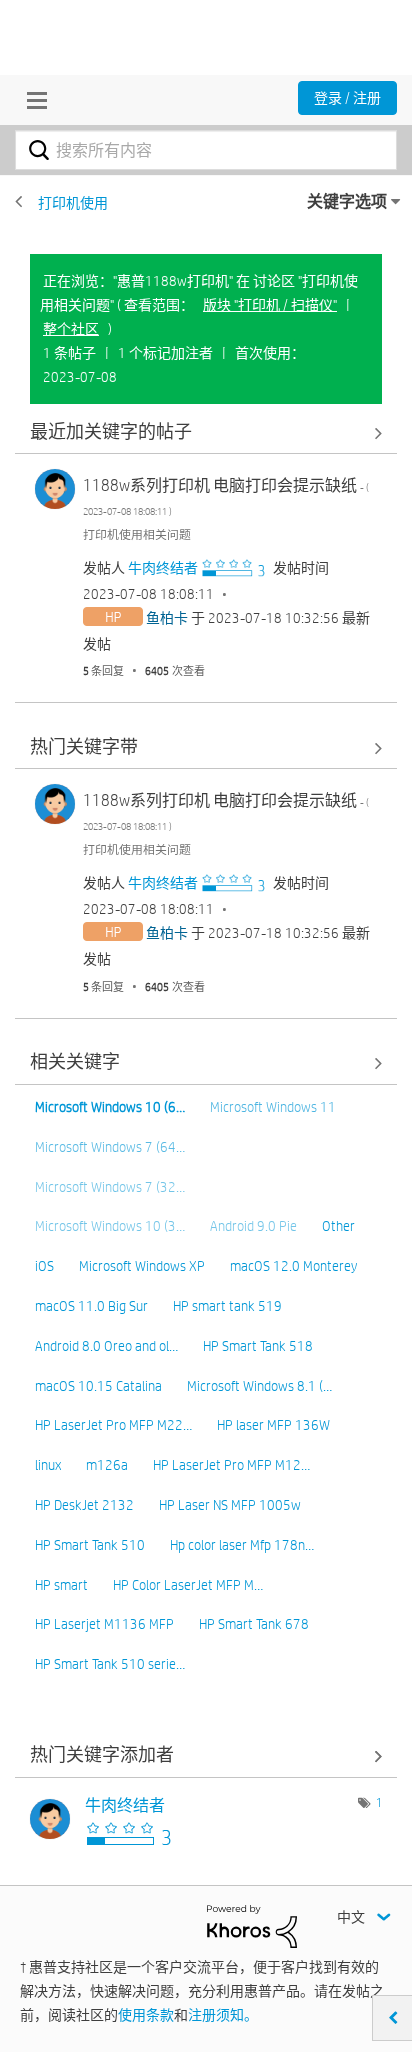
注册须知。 (223, 2015)
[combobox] (206, 150)
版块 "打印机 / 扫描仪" (270, 305)
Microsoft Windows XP (142, 1266)
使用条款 (146, 2015)
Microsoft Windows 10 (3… (110, 1226)
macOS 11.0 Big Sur (91, 1306)
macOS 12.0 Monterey (293, 1266)
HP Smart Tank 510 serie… (110, 1664)
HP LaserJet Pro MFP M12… (231, 1465)
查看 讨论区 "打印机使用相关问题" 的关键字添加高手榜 (206, 1756)
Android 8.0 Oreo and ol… (106, 1346)
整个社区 (71, 329)
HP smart (61, 1585)
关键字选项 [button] (347, 201)
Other (338, 1226)
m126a (107, 1465)
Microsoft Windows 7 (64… (110, 1147)
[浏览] (32, 100)
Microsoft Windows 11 (273, 1107)
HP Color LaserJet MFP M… (188, 1585)
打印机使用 (73, 203)
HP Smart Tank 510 (90, 1545)
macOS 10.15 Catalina (98, 1386)
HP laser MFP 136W (273, 1425)
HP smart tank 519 (227, 1306)
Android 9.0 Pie (253, 1226)
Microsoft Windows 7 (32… (110, 1187)
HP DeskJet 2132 (84, 1505)
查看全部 (206, 432)
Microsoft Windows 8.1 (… (259, 1386)
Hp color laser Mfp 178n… (242, 1545)
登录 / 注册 (347, 98)
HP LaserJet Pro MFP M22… (113, 1425)
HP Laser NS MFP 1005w (230, 1505)
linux (48, 1465)
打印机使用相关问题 (137, 534)
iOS (44, 1266)
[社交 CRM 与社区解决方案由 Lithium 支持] (252, 1925)
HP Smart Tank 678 (254, 1624)
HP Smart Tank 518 (258, 1346)
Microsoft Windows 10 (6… (110, 1107)
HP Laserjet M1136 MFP (104, 1624)
